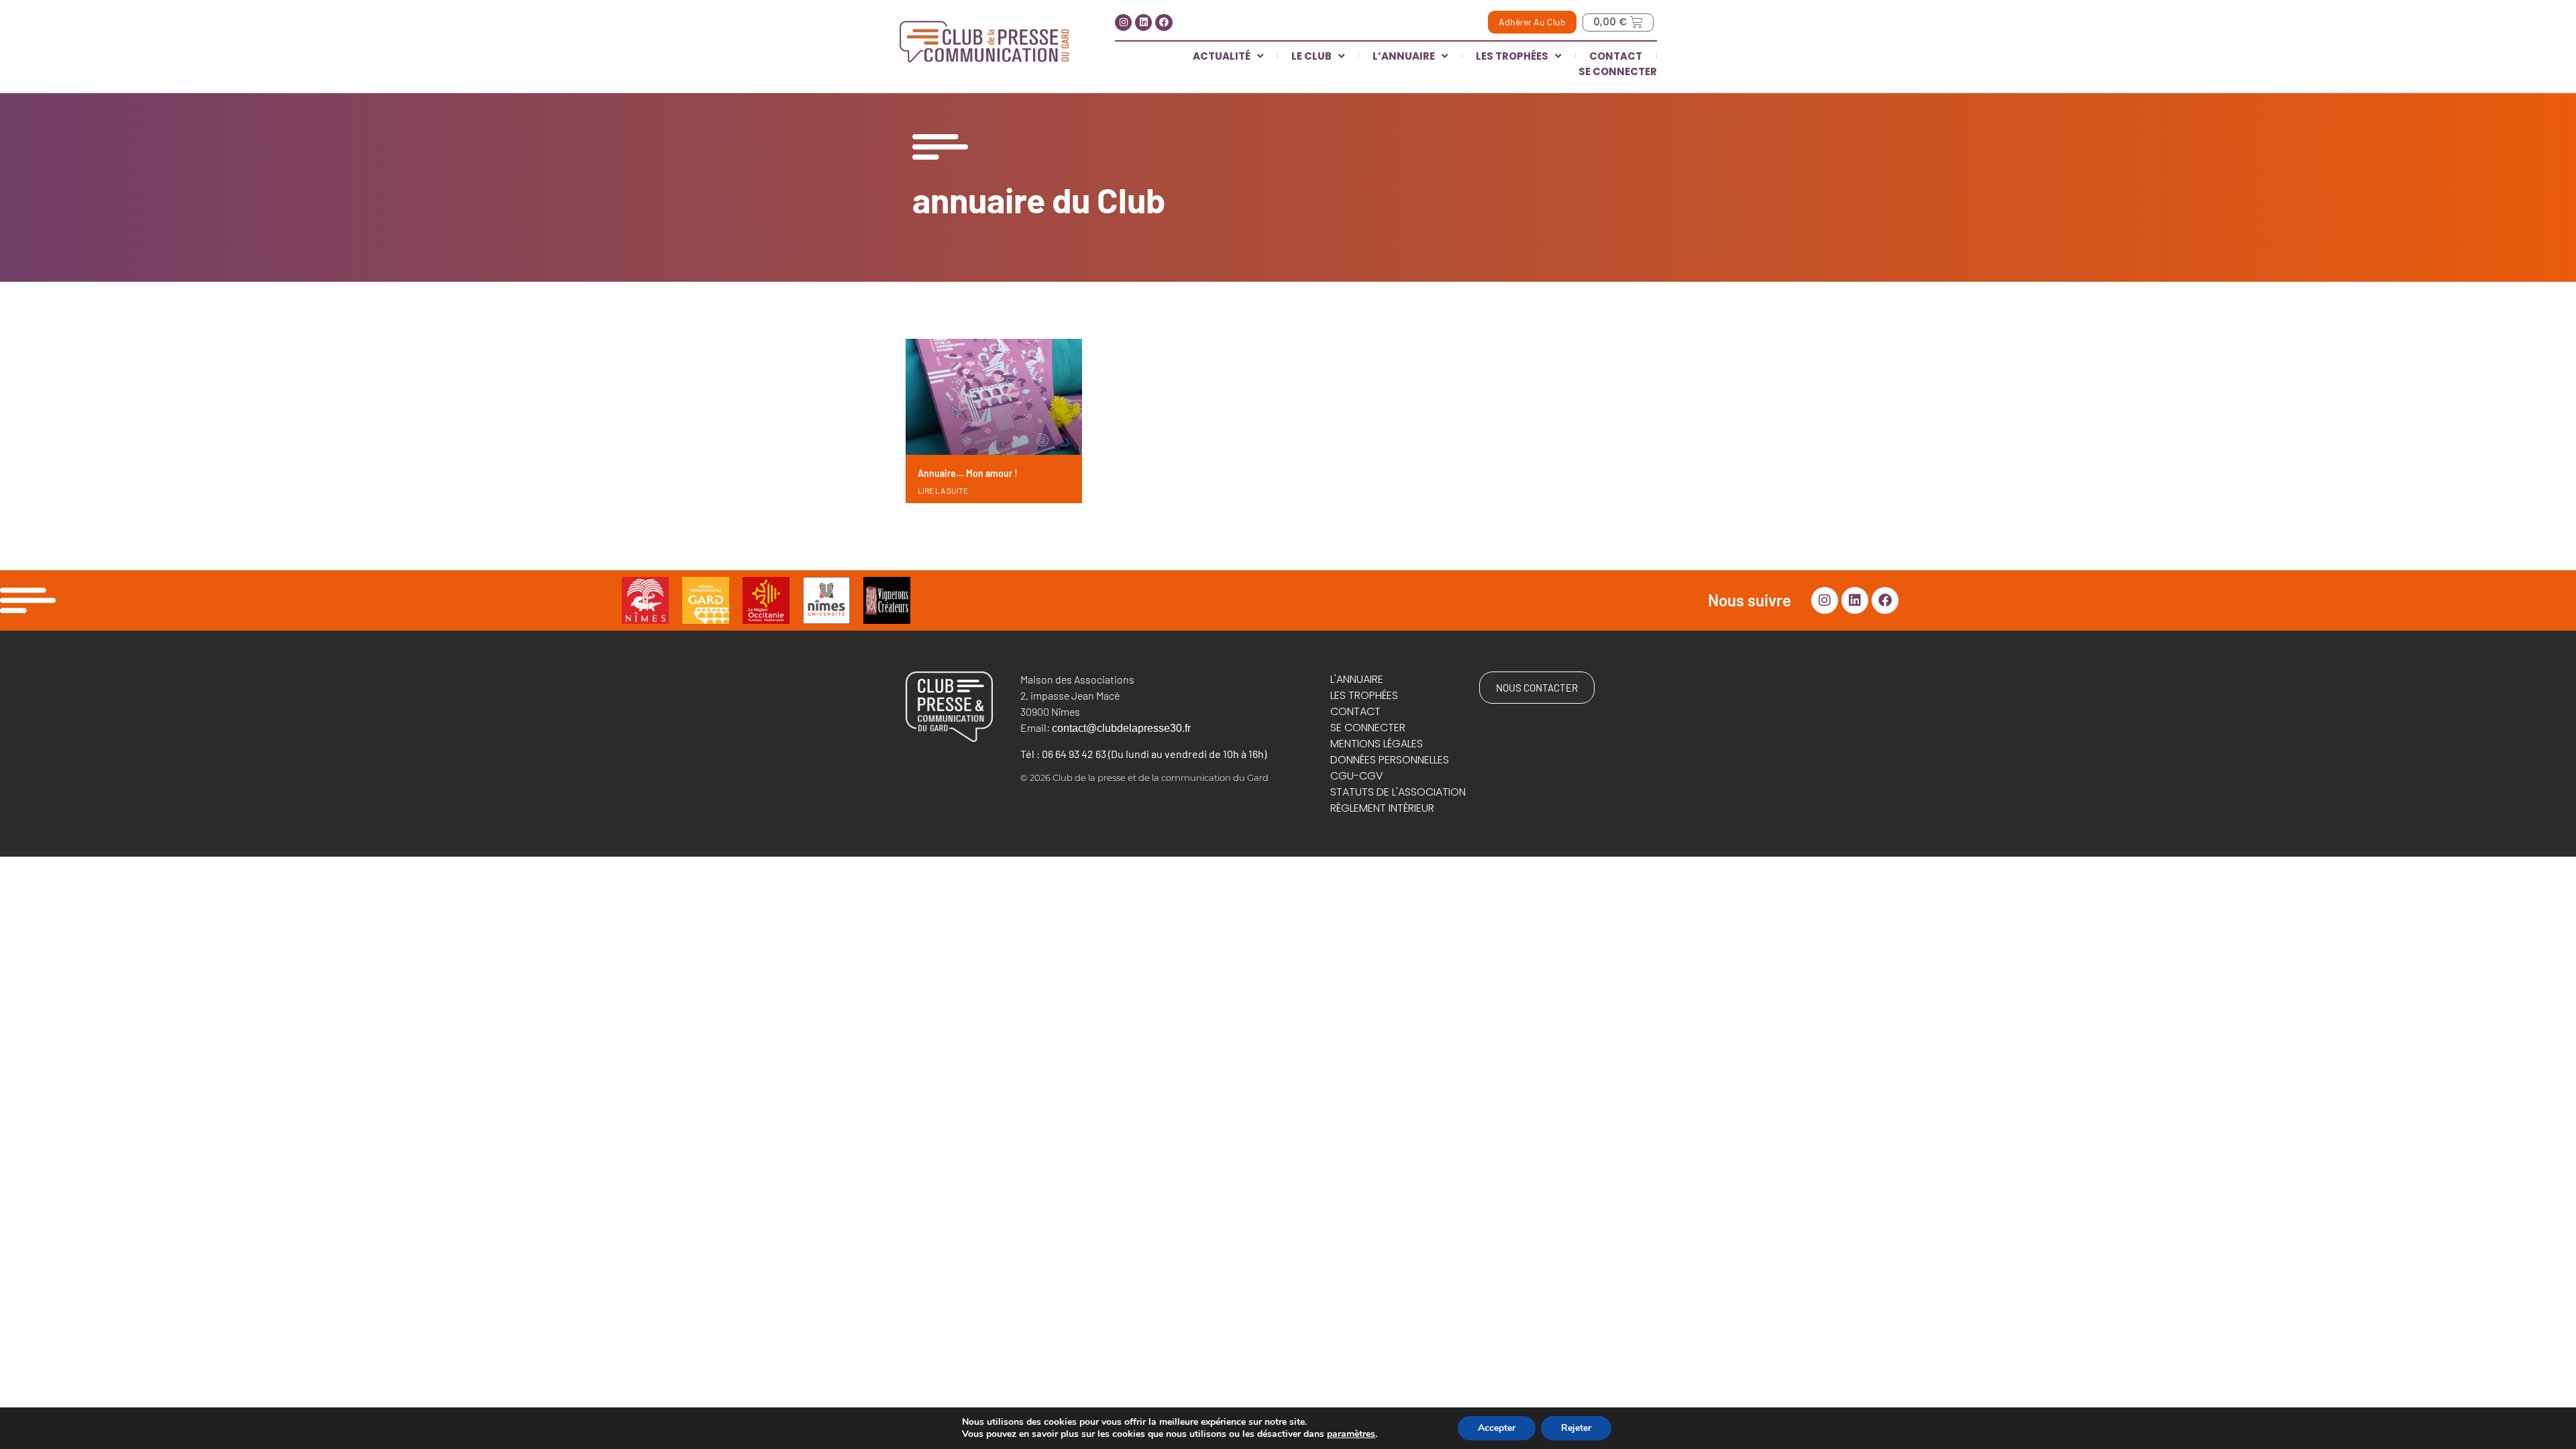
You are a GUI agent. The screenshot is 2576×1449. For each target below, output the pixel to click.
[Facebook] (1164, 22)
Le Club (1311, 56)
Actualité (1222, 56)
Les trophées (1512, 56)
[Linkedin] (1143, 22)
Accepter (1497, 1428)
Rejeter (1576, 1428)
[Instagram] (1123, 22)
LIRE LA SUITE (943, 490)
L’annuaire (1404, 56)
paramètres (1351, 1434)
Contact (1616, 56)
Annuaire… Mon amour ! (968, 473)
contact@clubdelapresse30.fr (1121, 728)
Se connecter (1618, 71)
